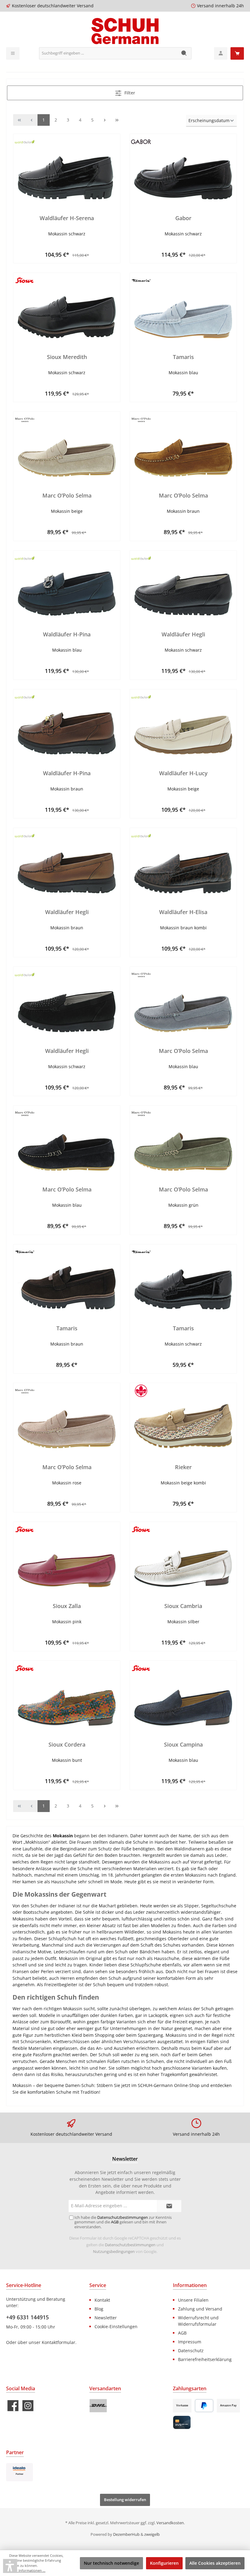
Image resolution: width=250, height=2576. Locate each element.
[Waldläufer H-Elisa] (183, 863)
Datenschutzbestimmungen (130, 2245)
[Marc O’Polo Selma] (67, 446)
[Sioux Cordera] (67, 1695)
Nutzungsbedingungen (114, 2252)
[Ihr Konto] (221, 53)
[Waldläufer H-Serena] (67, 169)
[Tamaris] (183, 308)
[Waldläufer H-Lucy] (183, 724)
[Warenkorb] (237, 53)
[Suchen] (184, 53)
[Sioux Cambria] (183, 1557)
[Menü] (13, 53)
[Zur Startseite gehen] (125, 31)
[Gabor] (183, 169)
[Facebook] (13, 2406)
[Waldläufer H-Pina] (67, 585)
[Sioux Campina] (183, 1695)
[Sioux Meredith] (67, 308)
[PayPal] (204, 2406)
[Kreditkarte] (182, 2422)
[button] (10, 2566)
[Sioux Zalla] (67, 1557)
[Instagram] (28, 2406)
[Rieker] (183, 1418)
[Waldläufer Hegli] (183, 585)
